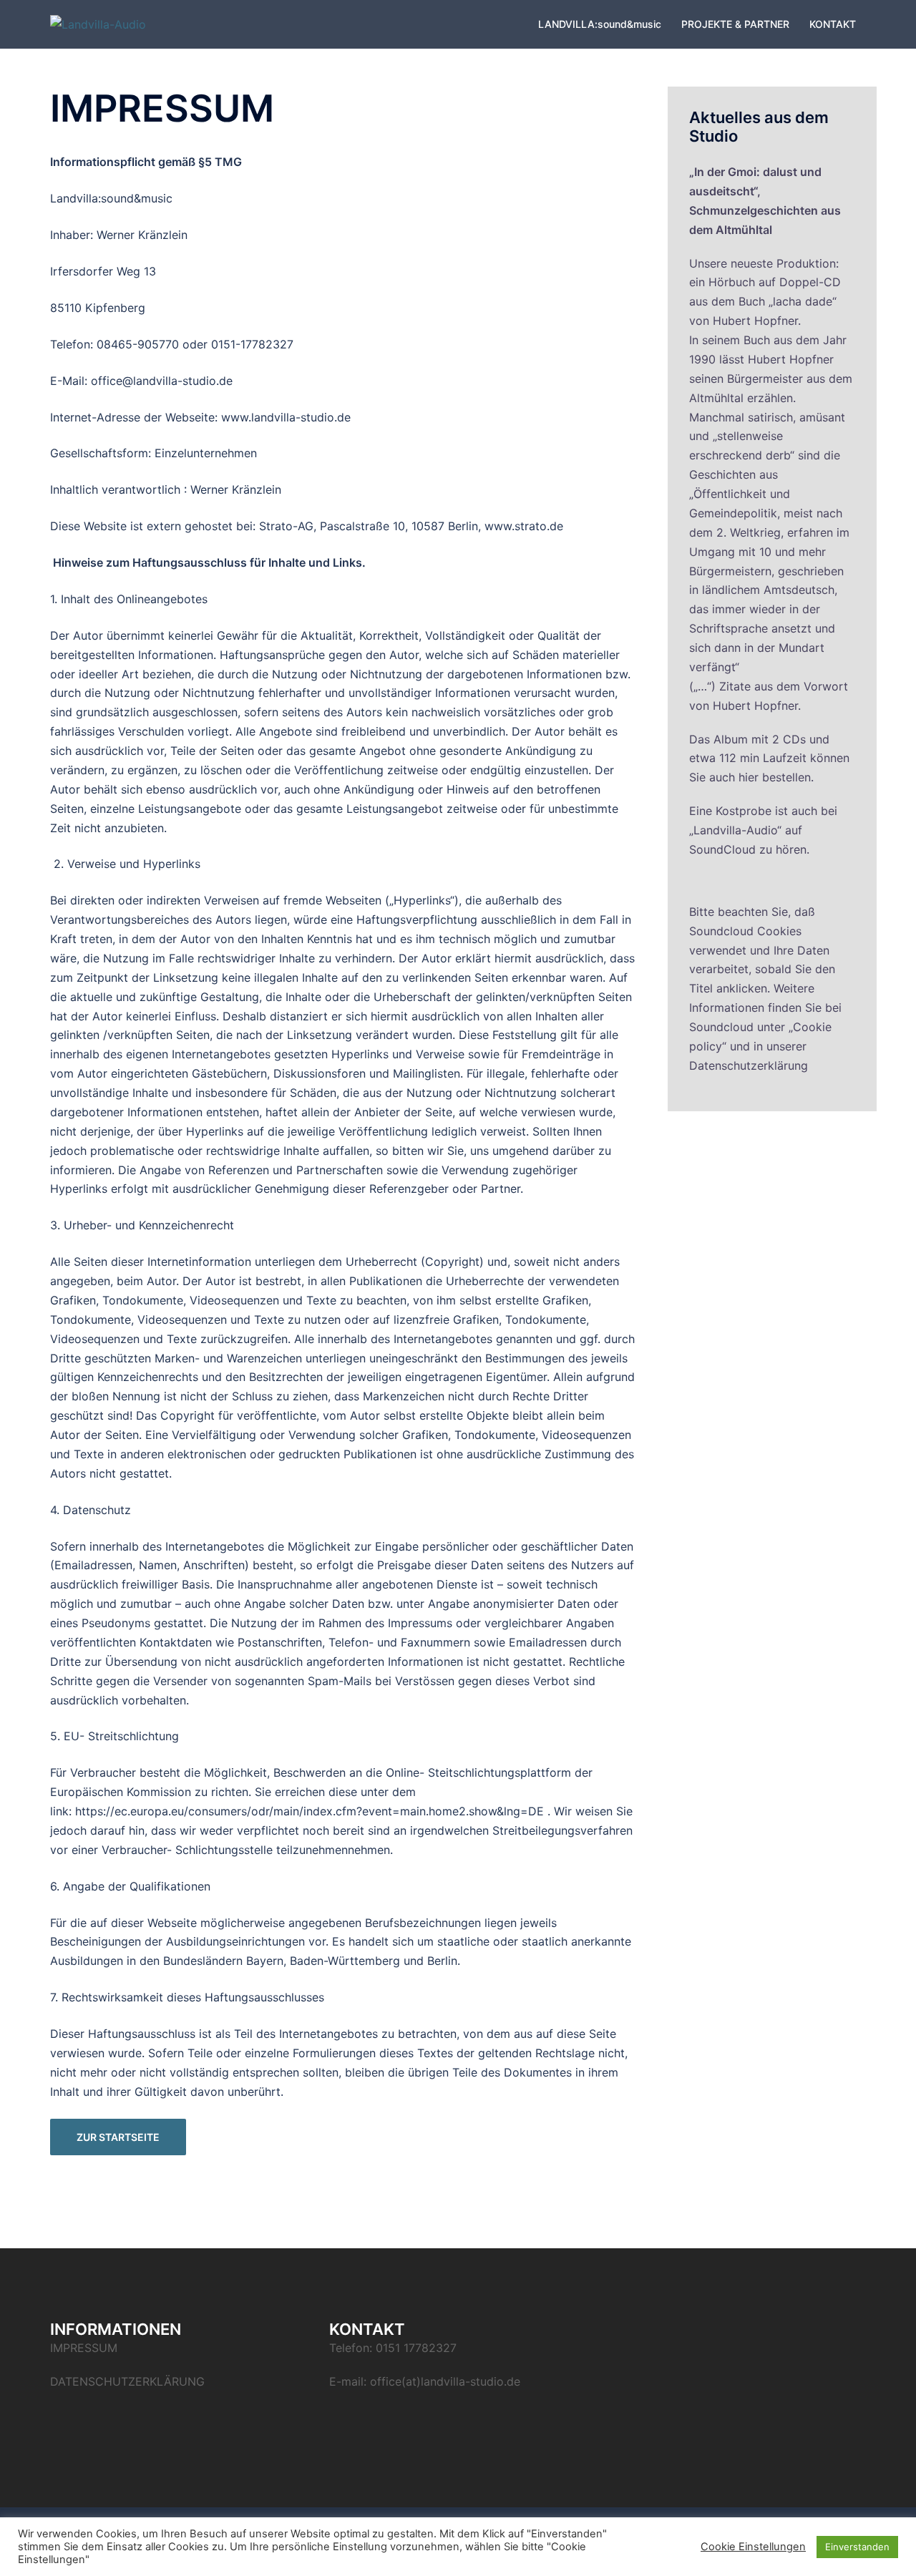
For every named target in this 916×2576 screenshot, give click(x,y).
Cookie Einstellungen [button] (753, 2547)
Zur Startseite (118, 2137)
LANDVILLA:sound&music (600, 24)
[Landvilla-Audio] (98, 24)
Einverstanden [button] (857, 2547)
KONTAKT (833, 24)
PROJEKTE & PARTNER (735, 24)
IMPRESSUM (84, 2348)
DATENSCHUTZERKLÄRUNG (127, 2381)
